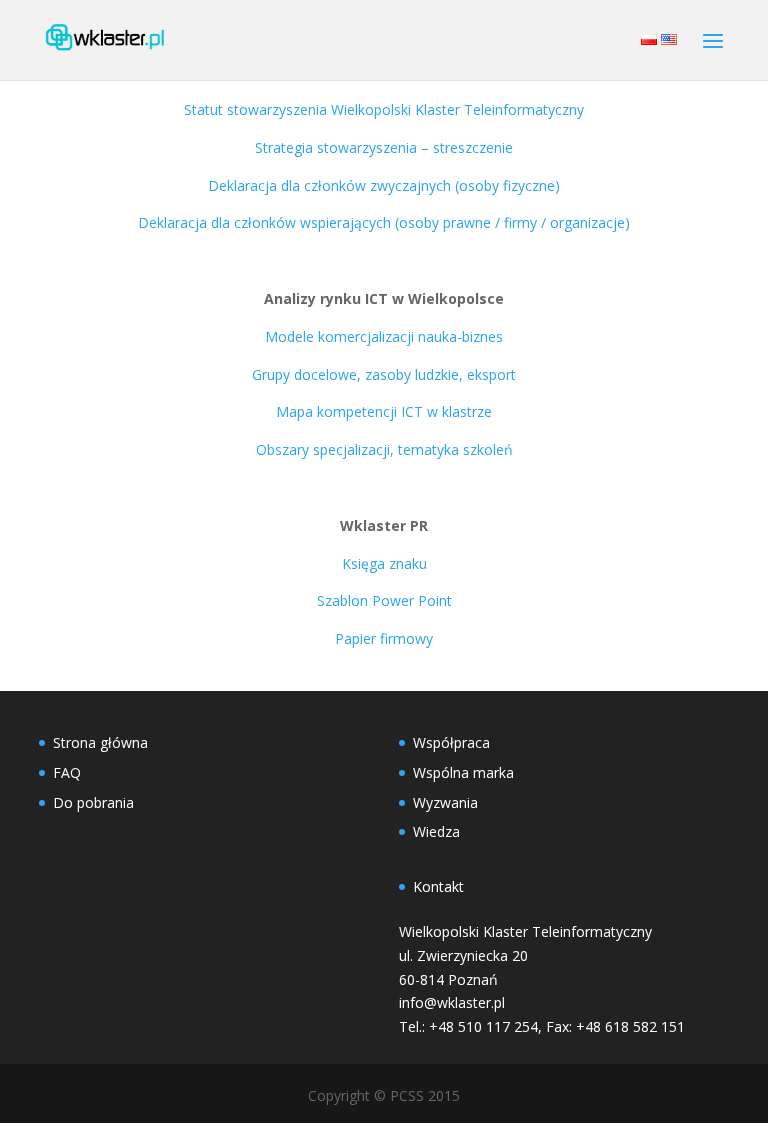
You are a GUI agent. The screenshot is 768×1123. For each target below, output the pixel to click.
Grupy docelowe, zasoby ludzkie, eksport (384, 374)
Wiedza (436, 831)
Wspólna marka (463, 772)
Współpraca (451, 742)
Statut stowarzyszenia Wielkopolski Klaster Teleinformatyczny (384, 109)
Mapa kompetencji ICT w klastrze (384, 411)
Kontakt (438, 886)
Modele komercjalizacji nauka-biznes (384, 336)
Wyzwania (445, 802)
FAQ (67, 772)
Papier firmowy (384, 638)
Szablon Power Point (384, 600)
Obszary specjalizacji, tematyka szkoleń (384, 449)
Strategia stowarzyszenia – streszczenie (384, 147)
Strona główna (100, 742)
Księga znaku (384, 563)
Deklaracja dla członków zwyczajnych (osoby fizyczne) (384, 185)
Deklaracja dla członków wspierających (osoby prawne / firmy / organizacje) (384, 222)
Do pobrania (93, 802)
